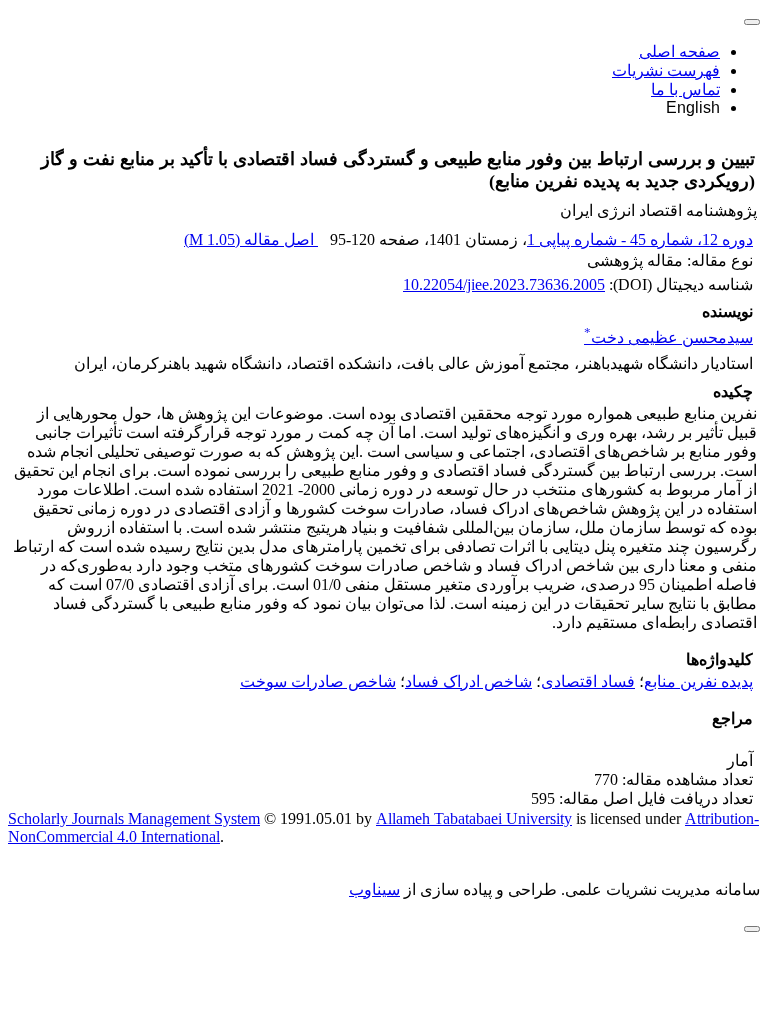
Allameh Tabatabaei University (474, 818)
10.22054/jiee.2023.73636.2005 (504, 284)
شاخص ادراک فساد (468, 681)
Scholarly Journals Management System (134, 818)
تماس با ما (685, 89)
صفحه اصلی (679, 51)
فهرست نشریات (666, 70)
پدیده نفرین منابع (698, 681)
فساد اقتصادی (588, 681)
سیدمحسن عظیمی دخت (668, 337)
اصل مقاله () (251, 239)
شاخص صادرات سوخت (318, 681)
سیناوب (374, 889)
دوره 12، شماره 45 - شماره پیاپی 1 (640, 239)
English (693, 107)
